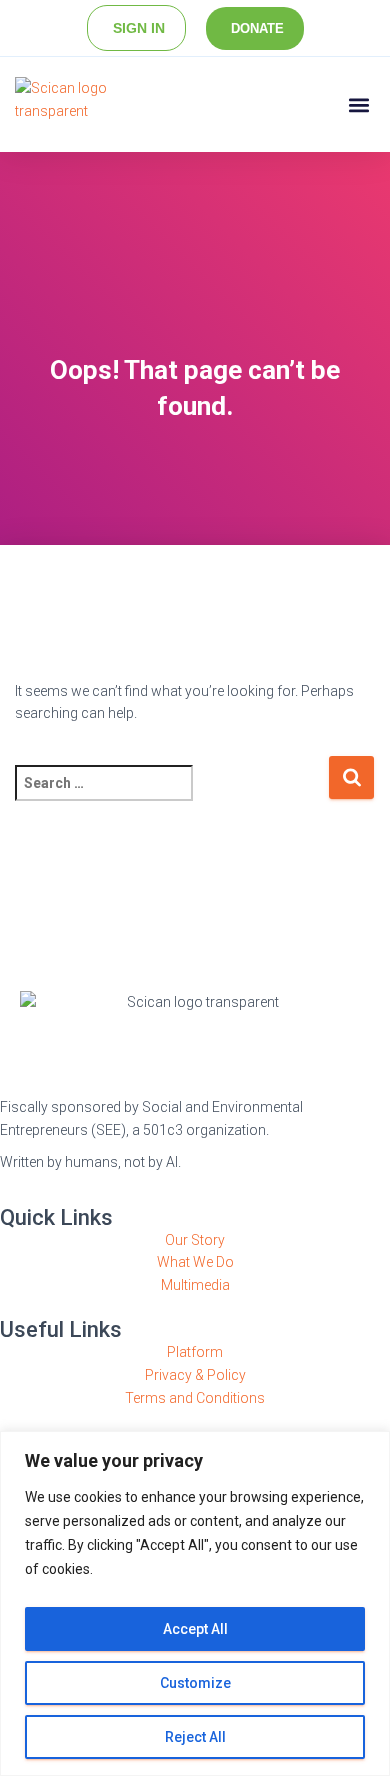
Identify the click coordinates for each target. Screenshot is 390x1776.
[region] (195, 1603)
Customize (195, 1683)
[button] (358, 104)
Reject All (195, 1737)
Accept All (195, 1629)
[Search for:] (171, 796)
